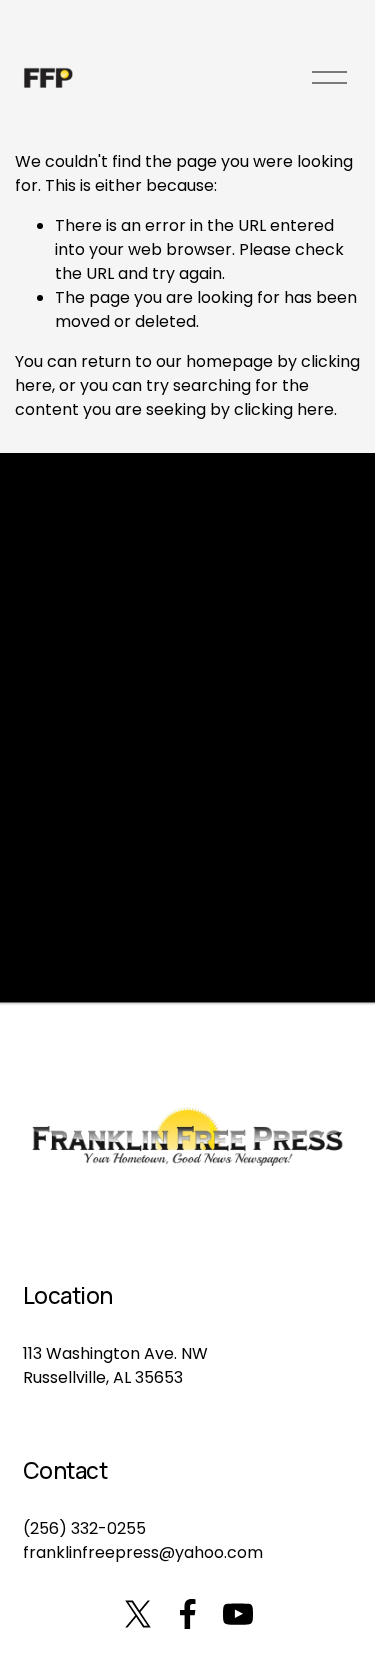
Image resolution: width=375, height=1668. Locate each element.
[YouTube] (238, 1614)
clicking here (284, 409)
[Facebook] (188, 1614)
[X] (138, 1614)
